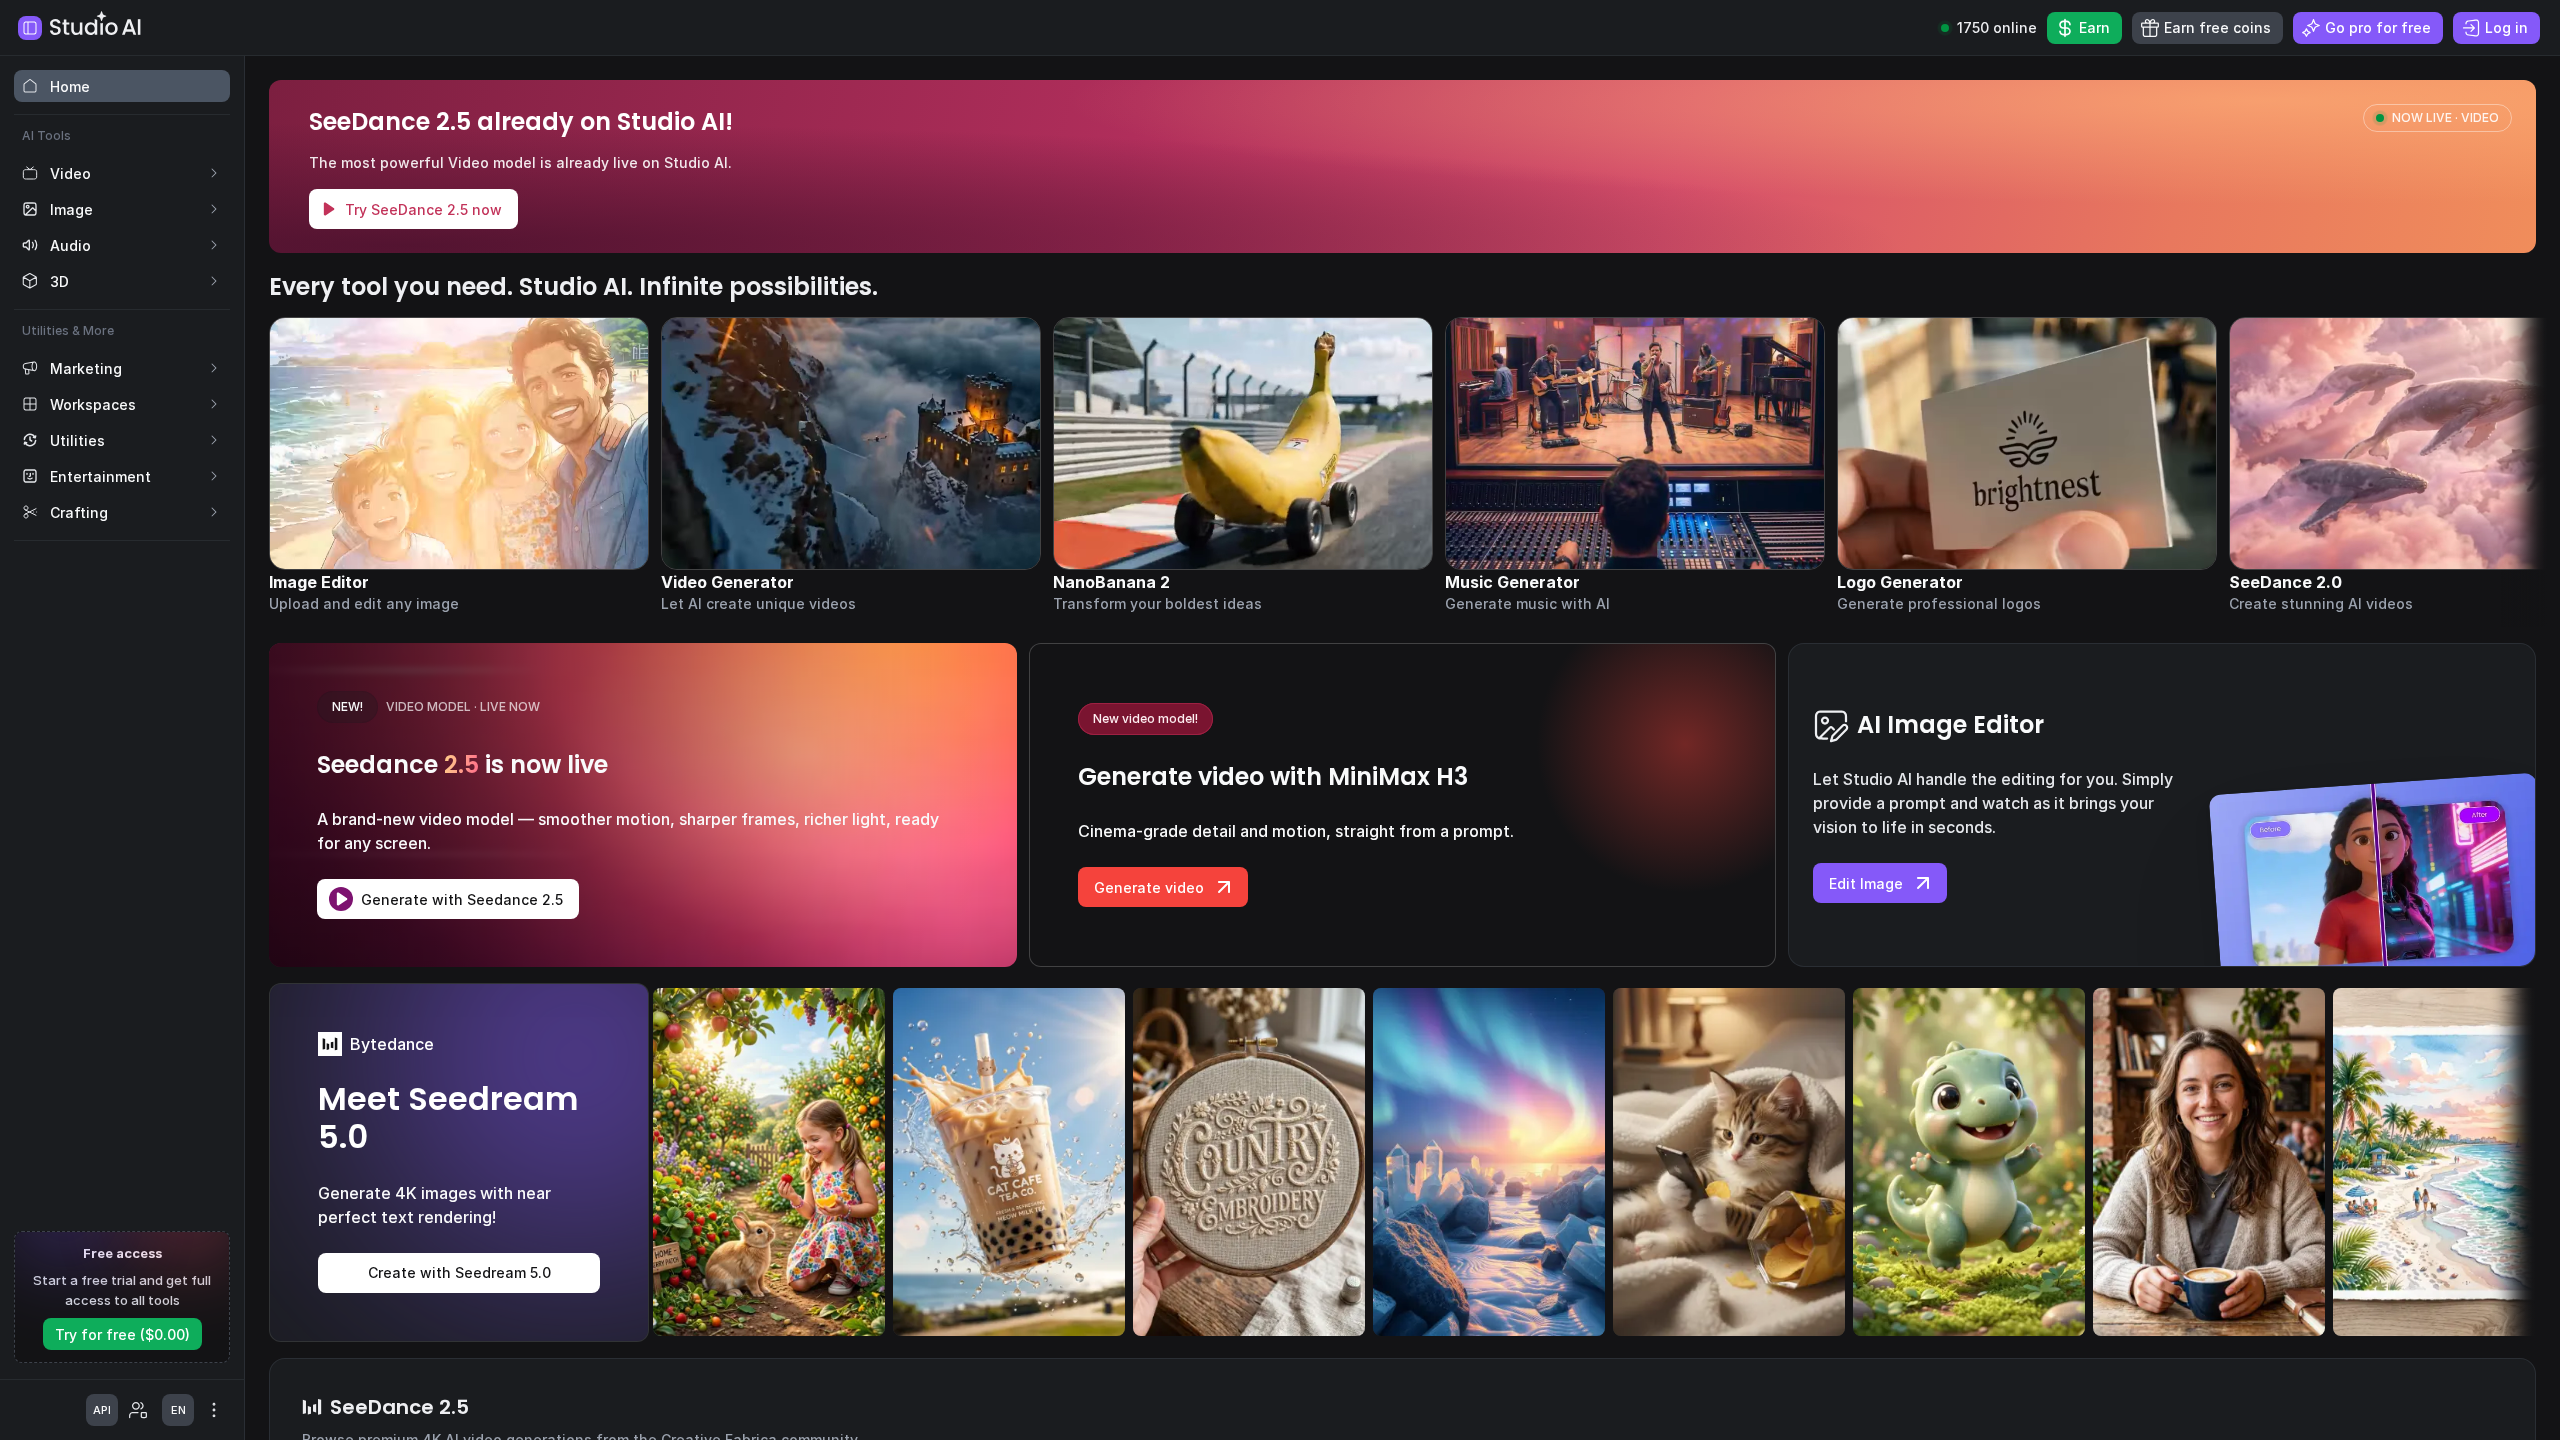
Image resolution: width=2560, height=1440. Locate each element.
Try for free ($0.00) (122, 1334)
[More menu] (214, 1410)
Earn (2094, 27)
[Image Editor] (459, 465)
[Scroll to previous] (293, 444)
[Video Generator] (851, 465)
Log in (2506, 27)
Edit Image (1866, 883)
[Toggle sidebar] (30, 28)
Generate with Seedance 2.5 (462, 899)
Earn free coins (2217, 27)
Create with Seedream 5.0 (459, 1272)
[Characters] (138, 1410)
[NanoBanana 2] (1243, 465)
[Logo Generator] (2027, 465)
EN (178, 1410)
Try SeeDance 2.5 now (423, 209)
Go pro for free (2378, 27)
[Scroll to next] (2512, 444)
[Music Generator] (1635, 465)
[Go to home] (97, 23)
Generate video (1149, 887)
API (102, 1410)
